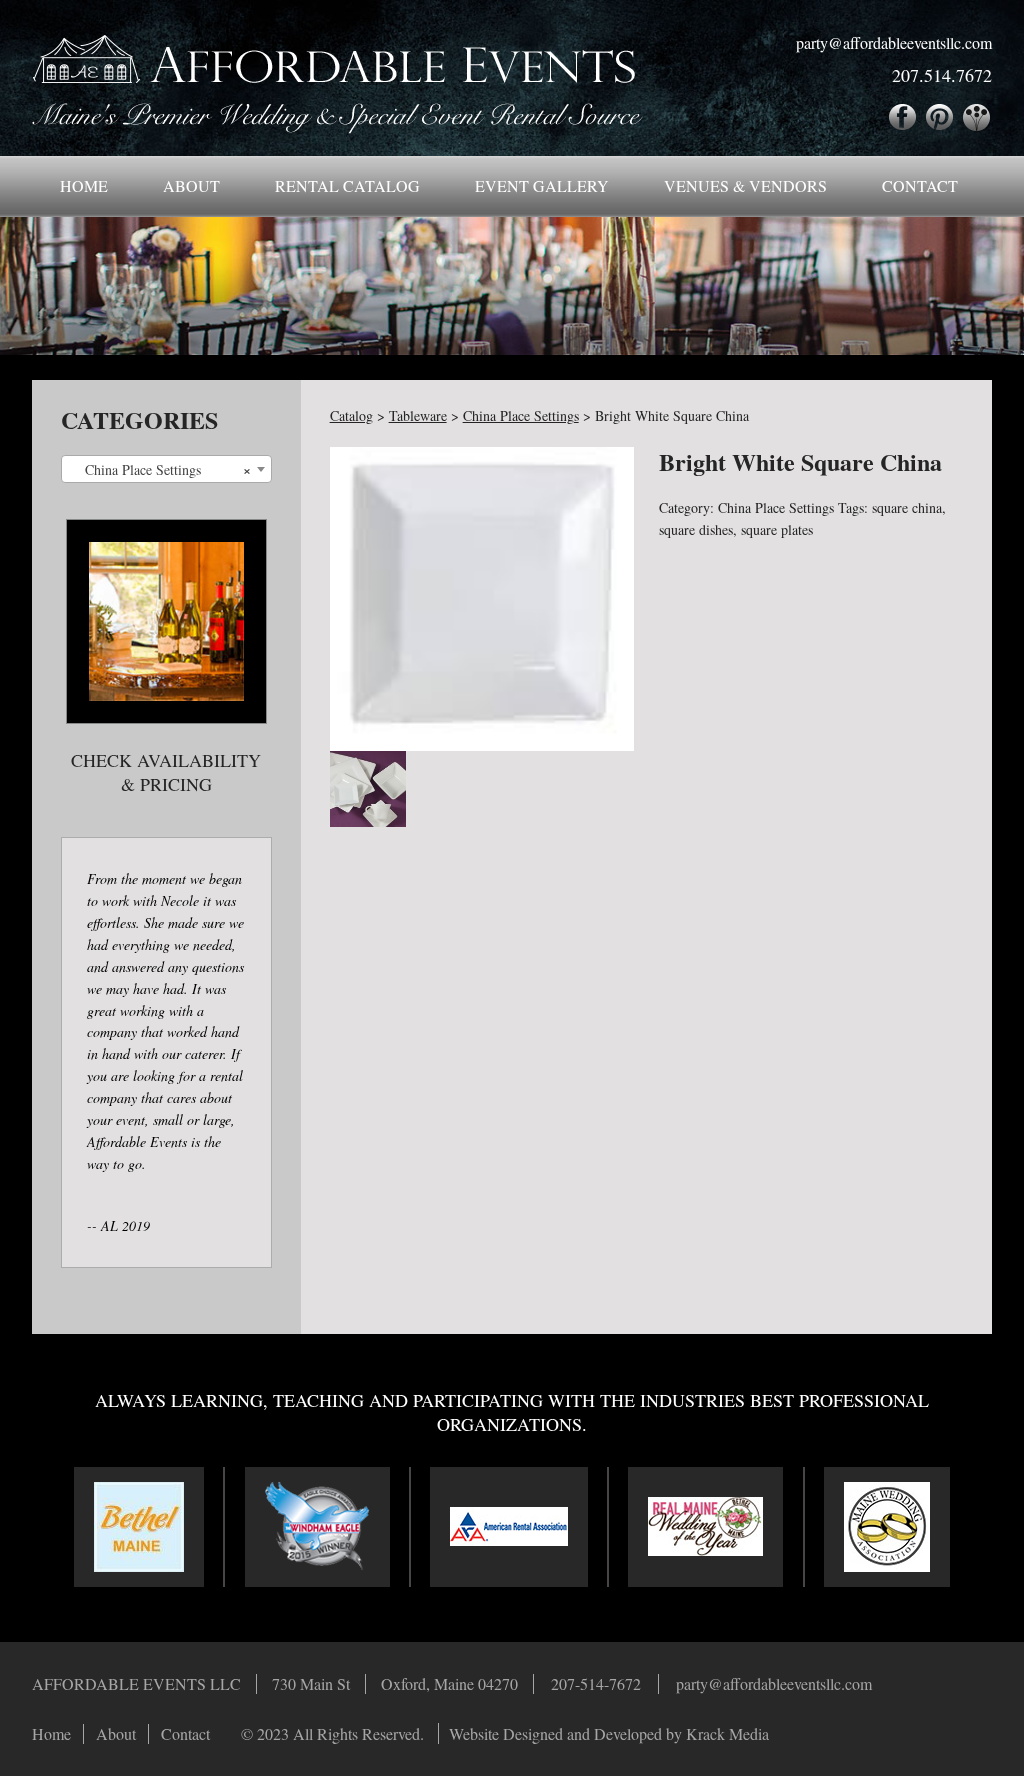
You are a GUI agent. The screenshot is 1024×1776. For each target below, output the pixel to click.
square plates (777, 529)
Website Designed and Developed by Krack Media (609, 1733)
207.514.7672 (942, 75)
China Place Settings (776, 507)
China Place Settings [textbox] (160, 469)
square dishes (696, 529)
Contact (920, 185)
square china (907, 507)
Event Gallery (542, 185)
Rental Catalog (347, 185)
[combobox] (166, 469)
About (191, 185)
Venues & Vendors (745, 185)
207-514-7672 (596, 1683)
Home (84, 185)
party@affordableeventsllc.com (894, 43)
